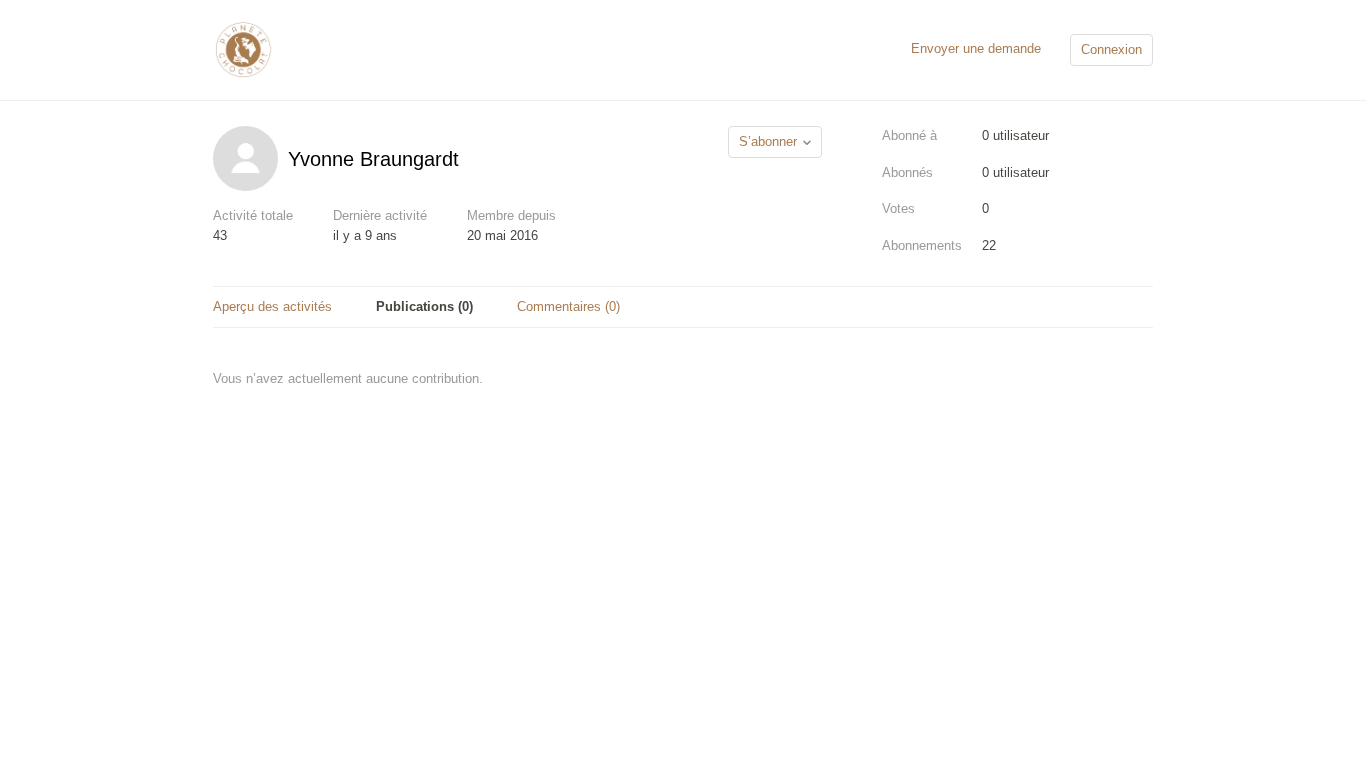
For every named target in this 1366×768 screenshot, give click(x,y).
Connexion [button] (1111, 49)
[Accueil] (243, 48)
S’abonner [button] (768, 141)
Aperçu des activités (272, 306)
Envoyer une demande (976, 48)
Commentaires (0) (568, 306)
